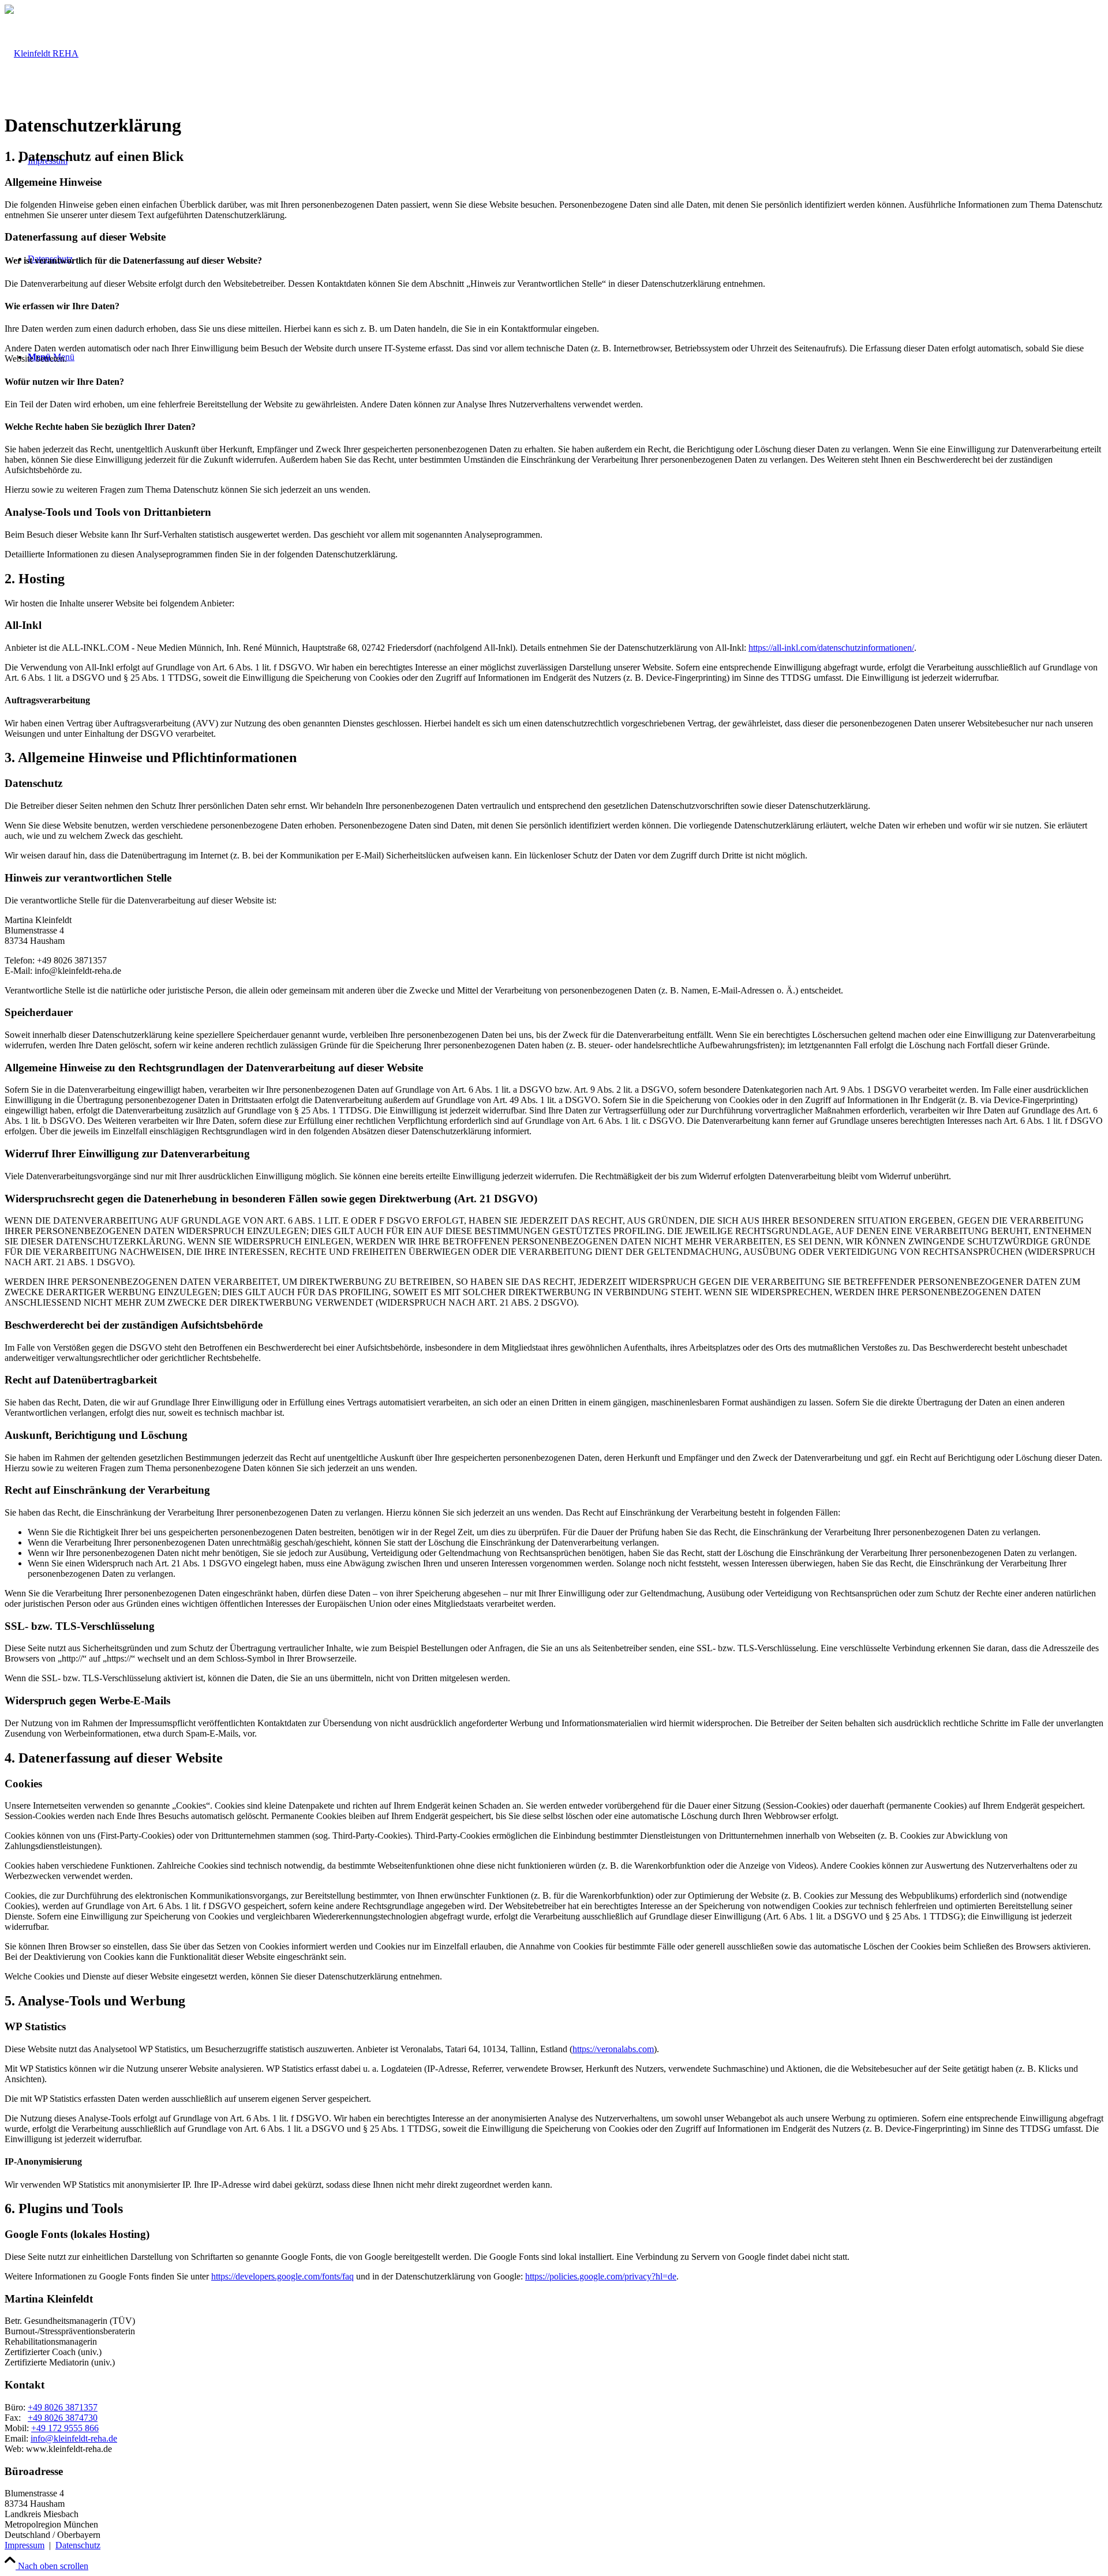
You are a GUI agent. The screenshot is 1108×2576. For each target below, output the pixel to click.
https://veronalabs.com (613, 2049)
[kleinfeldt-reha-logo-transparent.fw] (42, 53)
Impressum (25, 2545)
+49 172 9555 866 (65, 2428)
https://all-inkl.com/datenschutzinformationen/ (831, 648)
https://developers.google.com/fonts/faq (282, 2276)
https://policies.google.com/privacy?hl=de (601, 2276)
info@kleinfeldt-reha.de (74, 2438)
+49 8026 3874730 (63, 2418)
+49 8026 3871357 (63, 2407)
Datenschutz (78, 2545)
